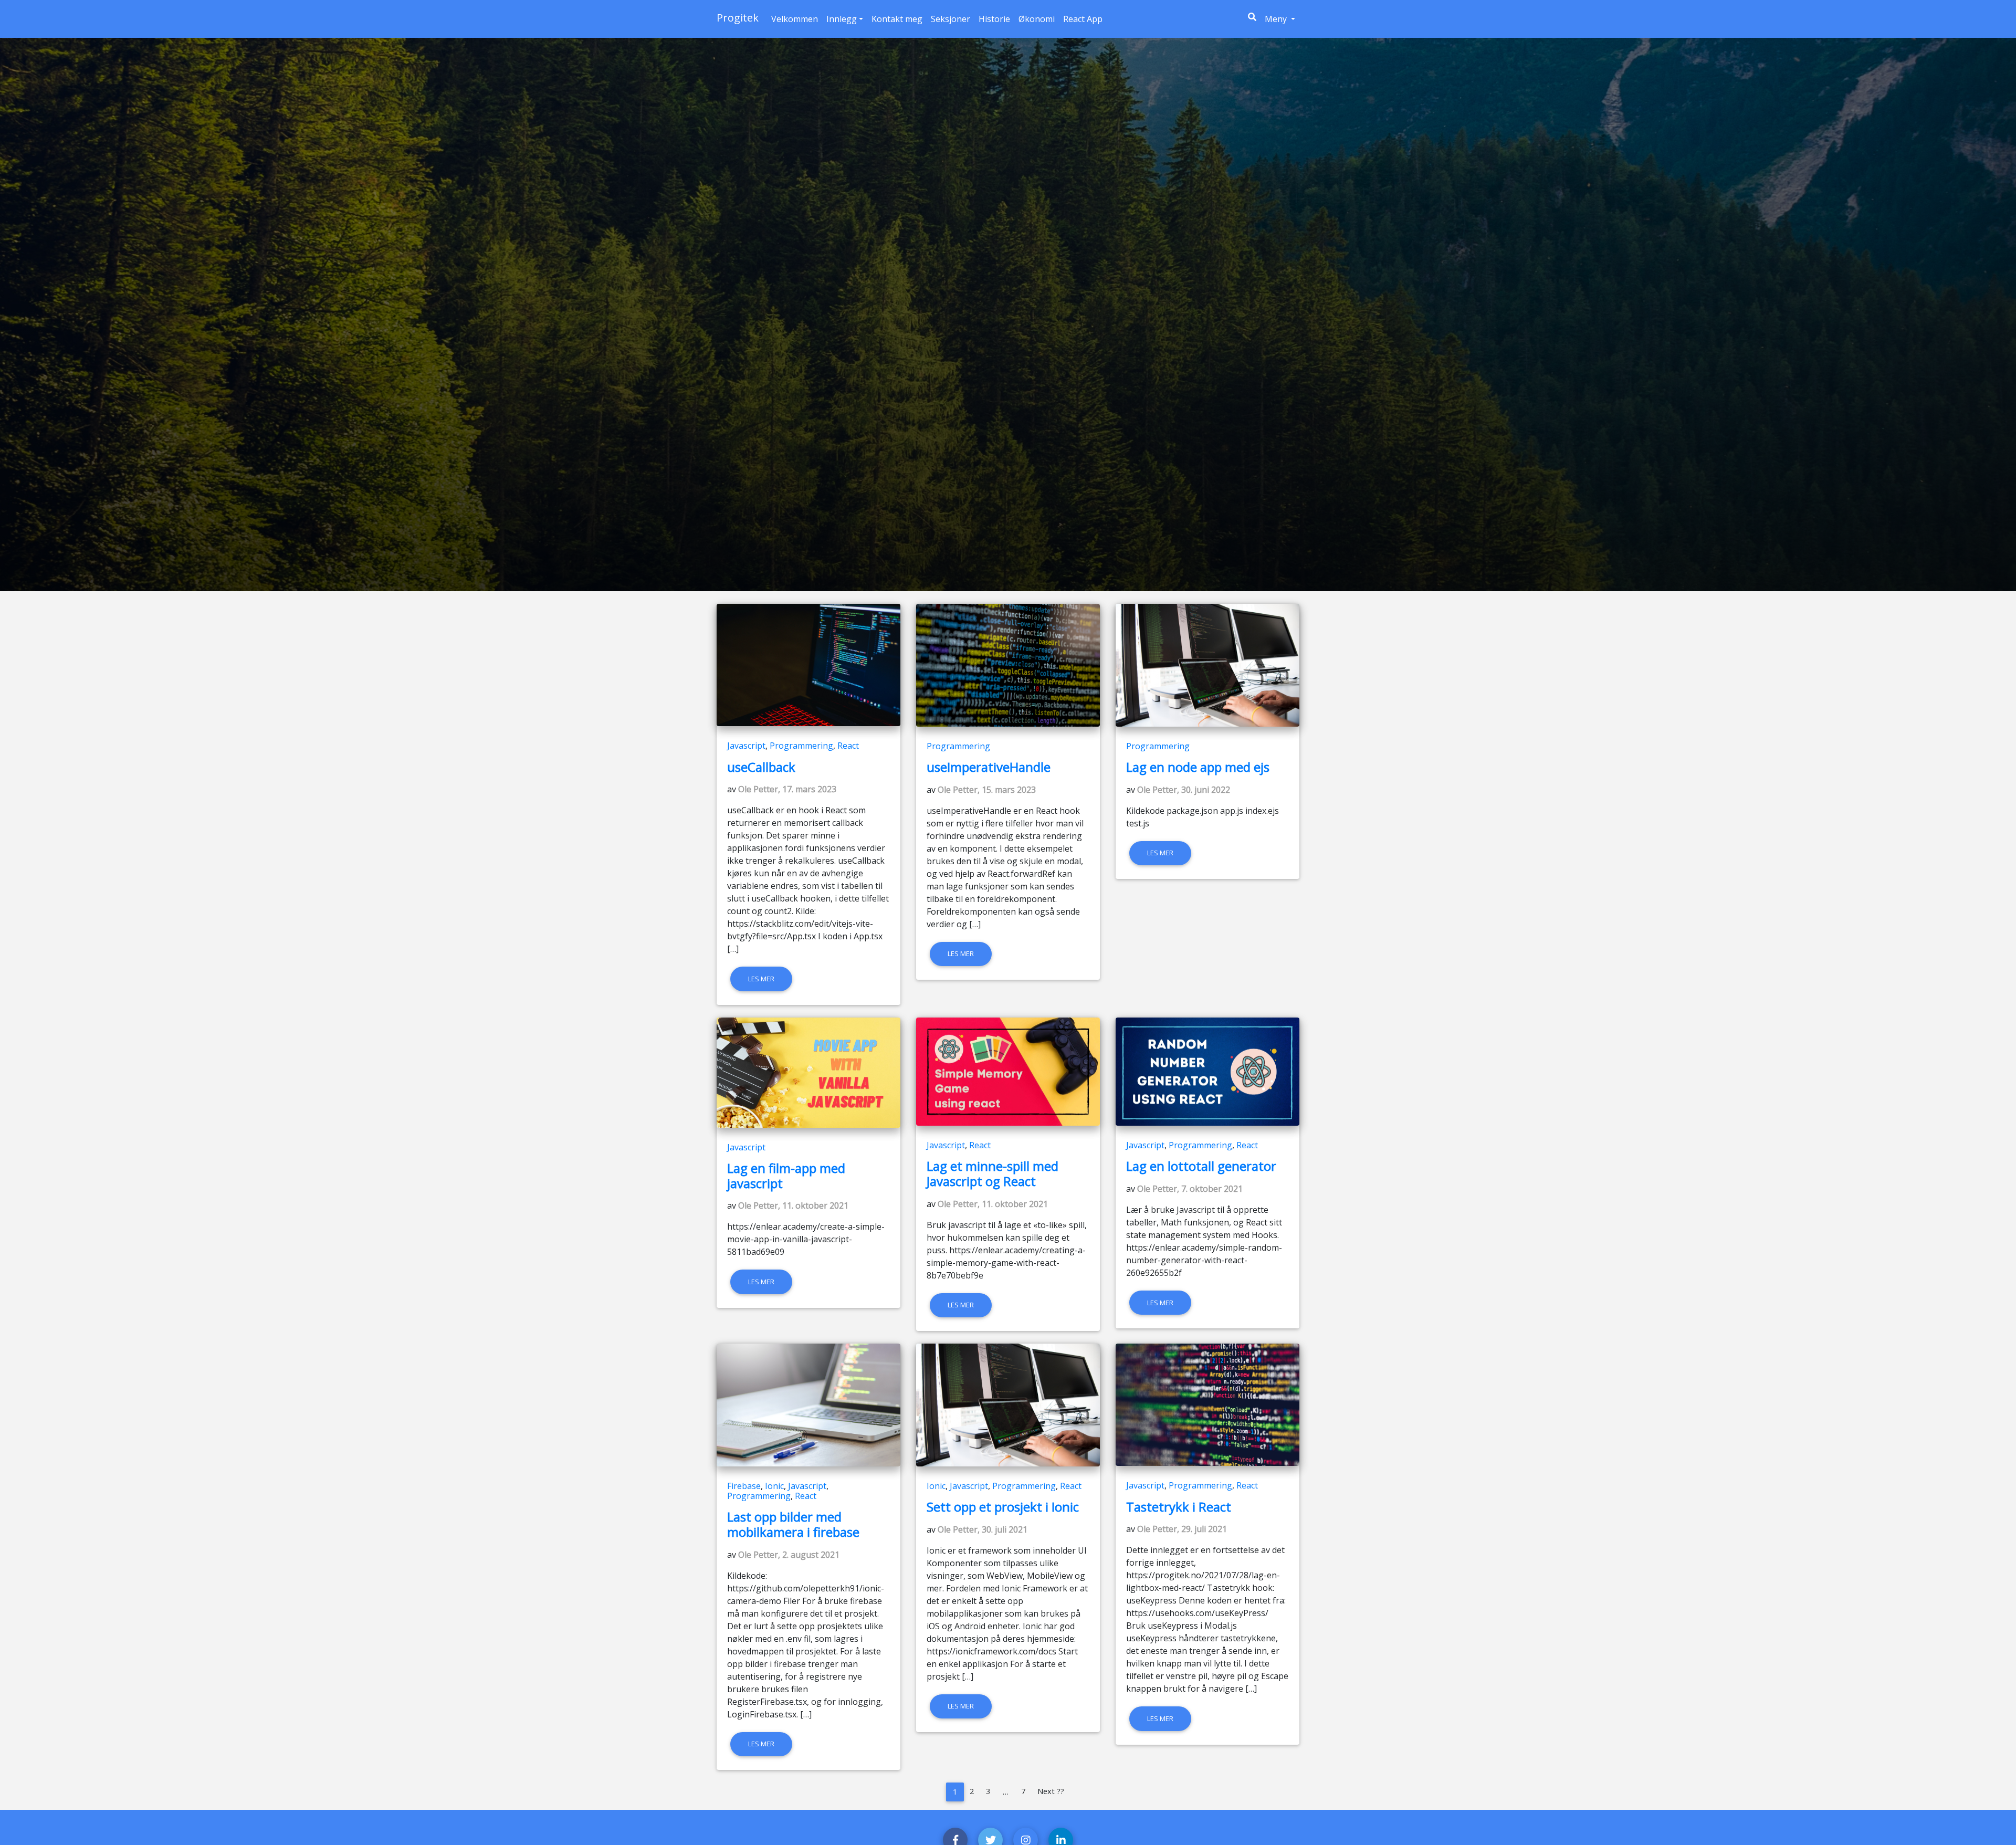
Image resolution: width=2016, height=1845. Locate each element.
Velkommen (795, 19)
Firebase (744, 1486)
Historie (994, 19)
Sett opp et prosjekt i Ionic (1003, 1507)
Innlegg (842, 19)
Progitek (738, 18)
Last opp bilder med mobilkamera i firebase (793, 1524)
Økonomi (1037, 19)
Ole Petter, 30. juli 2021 (983, 1529)
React (848, 746)
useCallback (761, 767)
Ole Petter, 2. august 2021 (789, 1555)
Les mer (761, 979)
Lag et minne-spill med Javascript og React (993, 1173)
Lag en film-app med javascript (786, 1176)
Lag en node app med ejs (1198, 767)
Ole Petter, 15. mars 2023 (987, 790)
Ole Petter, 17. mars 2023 (787, 789)
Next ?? (1051, 1791)
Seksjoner (951, 19)
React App (1083, 19)
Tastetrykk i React (1179, 1507)
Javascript (746, 746)
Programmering (801, 746)
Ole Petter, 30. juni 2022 (1184, 790)
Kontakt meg (897, 19)
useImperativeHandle (989, 767)
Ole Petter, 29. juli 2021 (1182, 1529)
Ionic (774, 1486)
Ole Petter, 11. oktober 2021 (793, 1205)
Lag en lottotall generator (1201, 1166)
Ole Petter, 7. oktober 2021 (1190, 1189)
